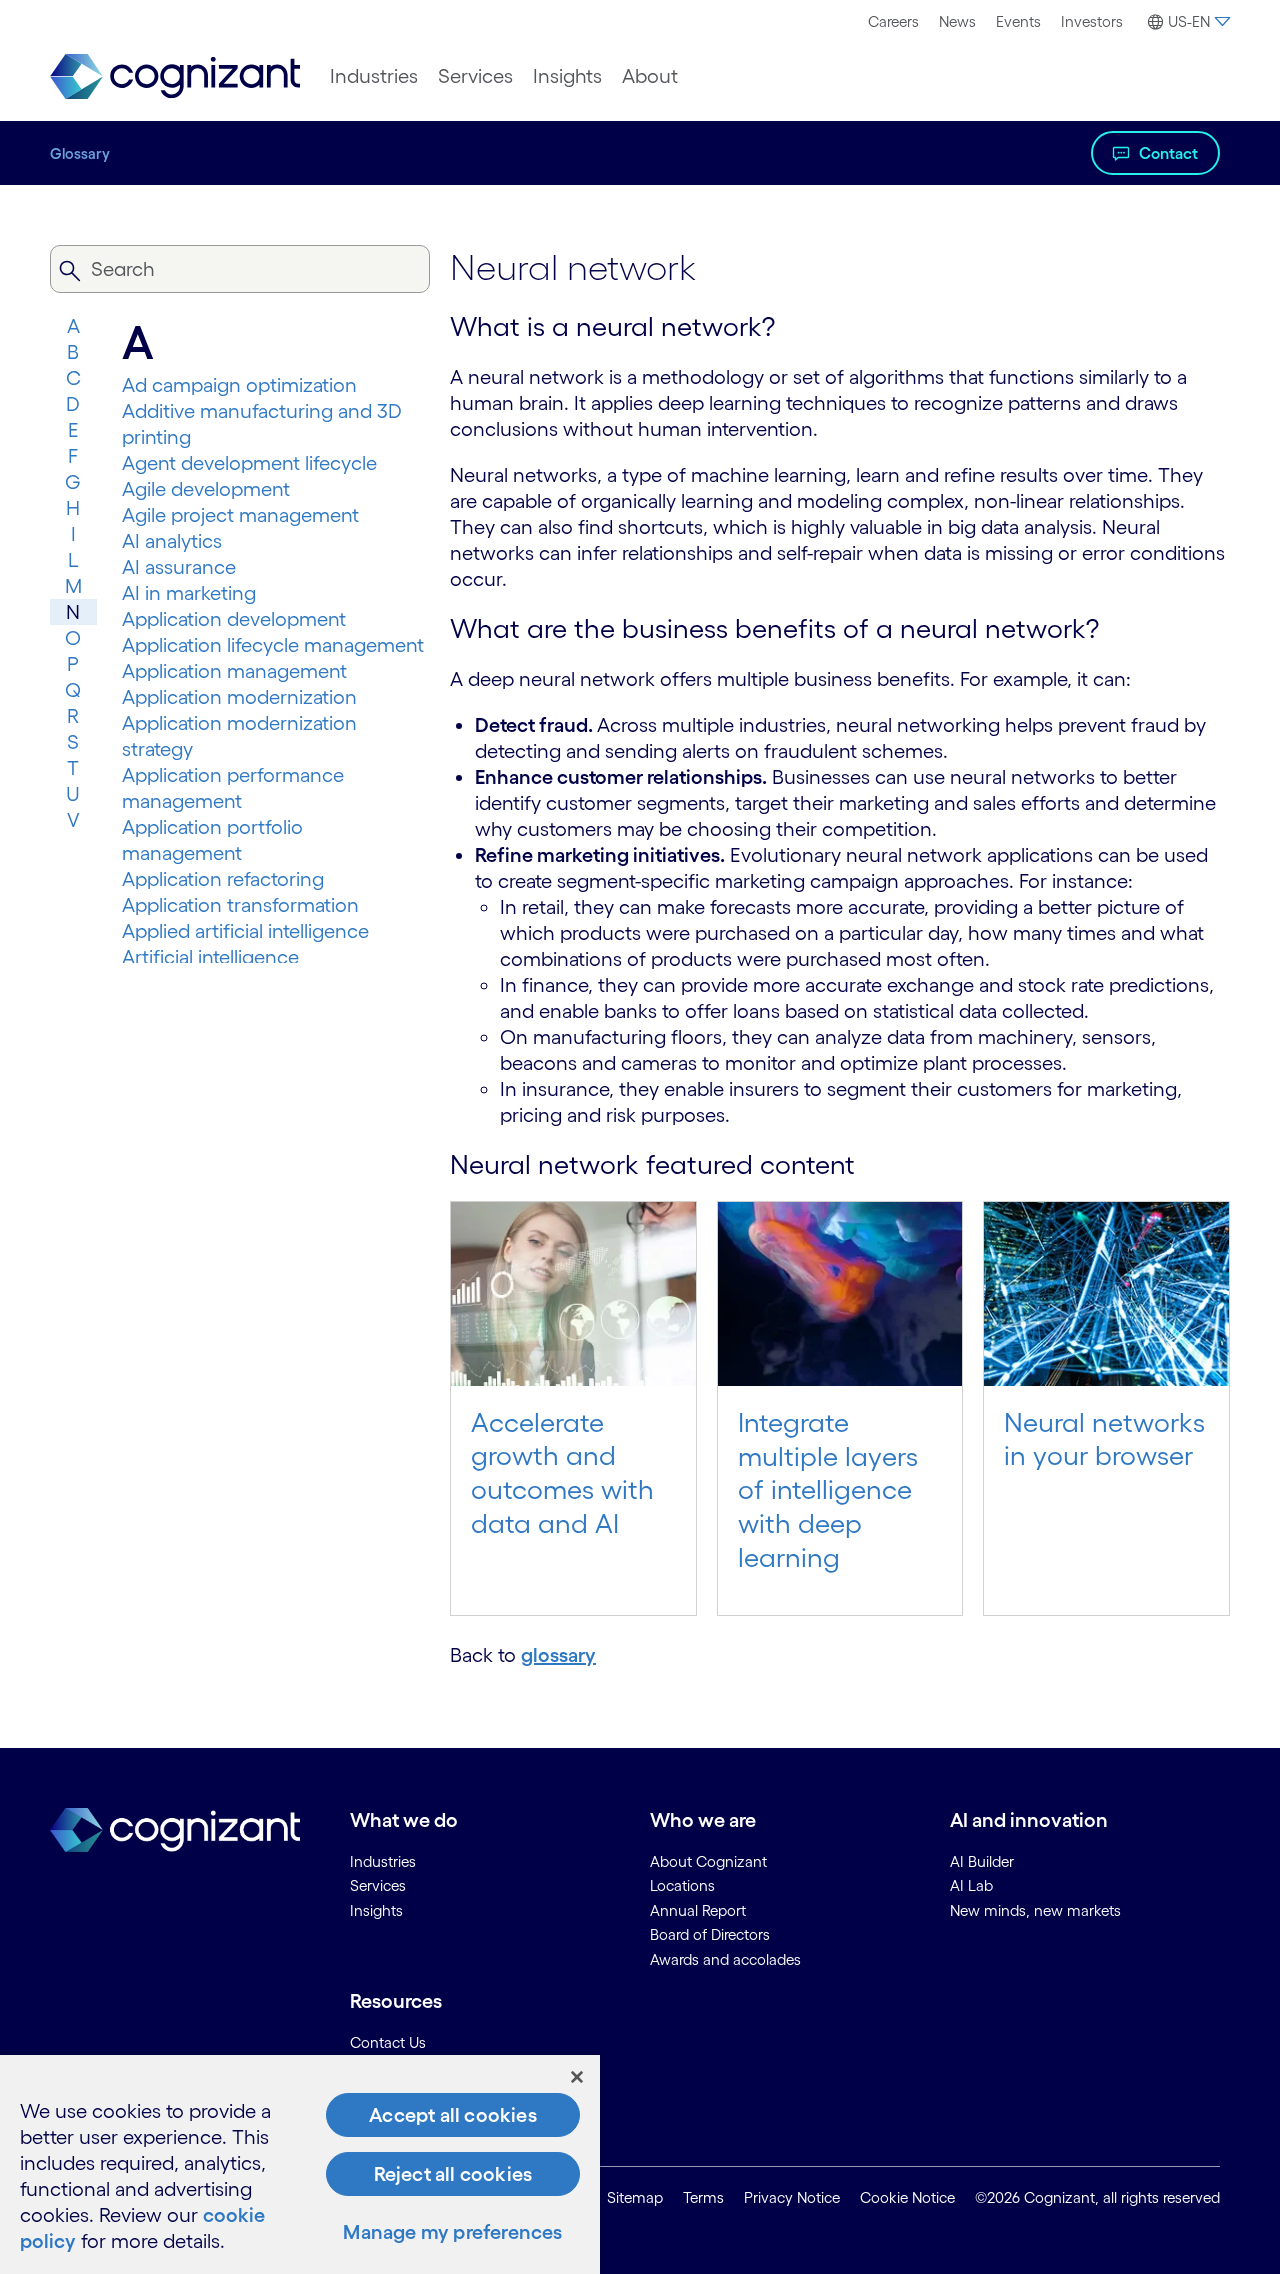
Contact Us (388, 2042)
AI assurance (179, 567)
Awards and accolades (725, 1959)
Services (475, 76)
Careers (893, 21)
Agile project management (240, 515)
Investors (1092, 21)
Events (1018, 21)
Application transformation (240, 905)
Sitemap (635, 2197)
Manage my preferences (452, 2232)
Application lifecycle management (273, 645)
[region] (300, 2164)
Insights (567, 76)
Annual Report (698, 1910)
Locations (682, 1885)
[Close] (577, 2077)
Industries (374, 76)
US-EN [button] (1189, 21)
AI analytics (172, 541)
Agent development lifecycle (249, 463)
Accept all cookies (453, 2115)
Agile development (206, 489)
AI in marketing (189, 593)
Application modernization (239, 697)
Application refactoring (223, 879)
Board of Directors (710, 1934)
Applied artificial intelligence (245, 931)
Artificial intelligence (210, 957)
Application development (234, 619)
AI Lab (971, 1885)
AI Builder (982, 1861)
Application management (234, 671)
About (650, 76)
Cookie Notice (907, 2197)
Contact (1168, 153)
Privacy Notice (792, 2197)
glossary (558, 1655)
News (957, 21)
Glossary (80, 153)
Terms (703, 2197)
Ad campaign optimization (239, 385)
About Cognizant (708, 1861)
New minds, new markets (1035, 1910)
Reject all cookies (453, 2174)
